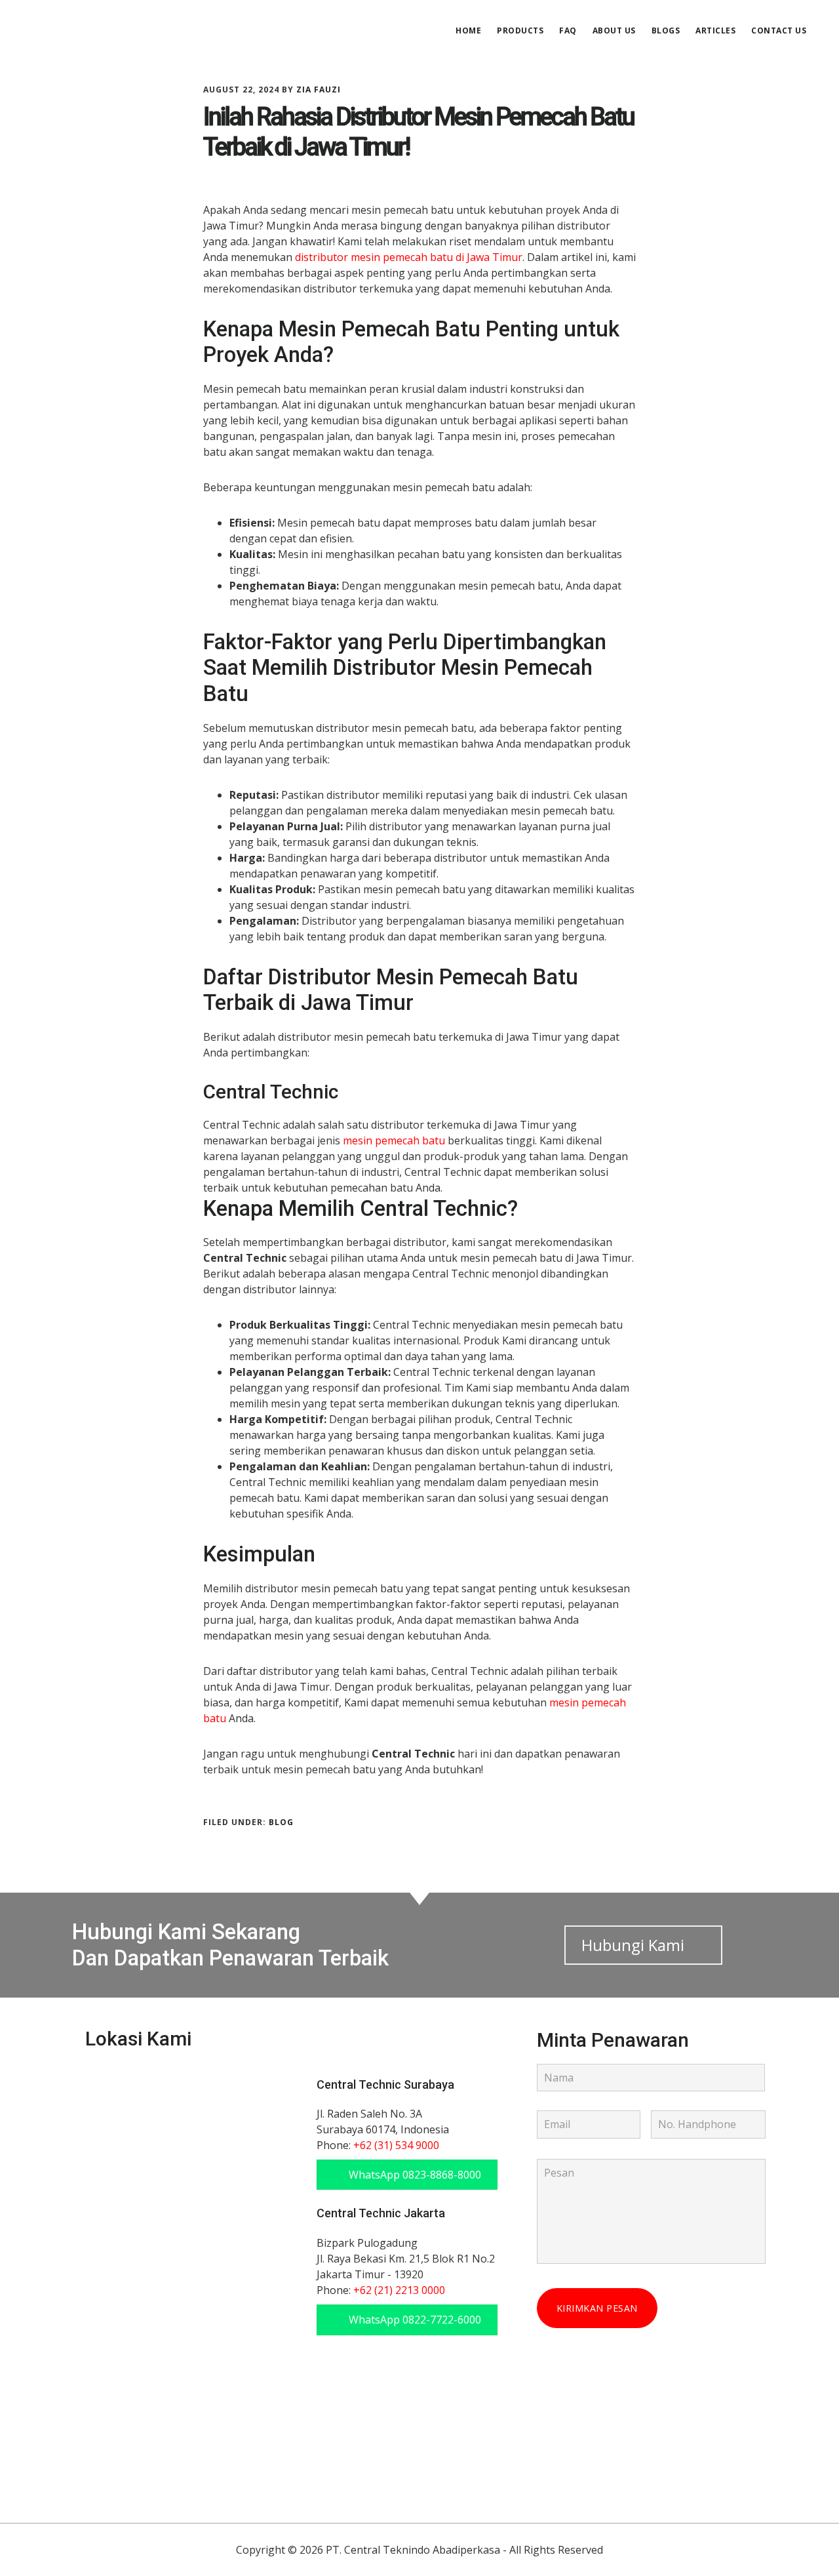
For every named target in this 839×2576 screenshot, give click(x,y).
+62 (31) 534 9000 (396, 2145)
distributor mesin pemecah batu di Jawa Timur (409, 257)
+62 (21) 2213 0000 (399, 2290)
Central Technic (125, 29)
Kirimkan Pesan (597, 2308)
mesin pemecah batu (394, 1140)
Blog (281, 1822)
